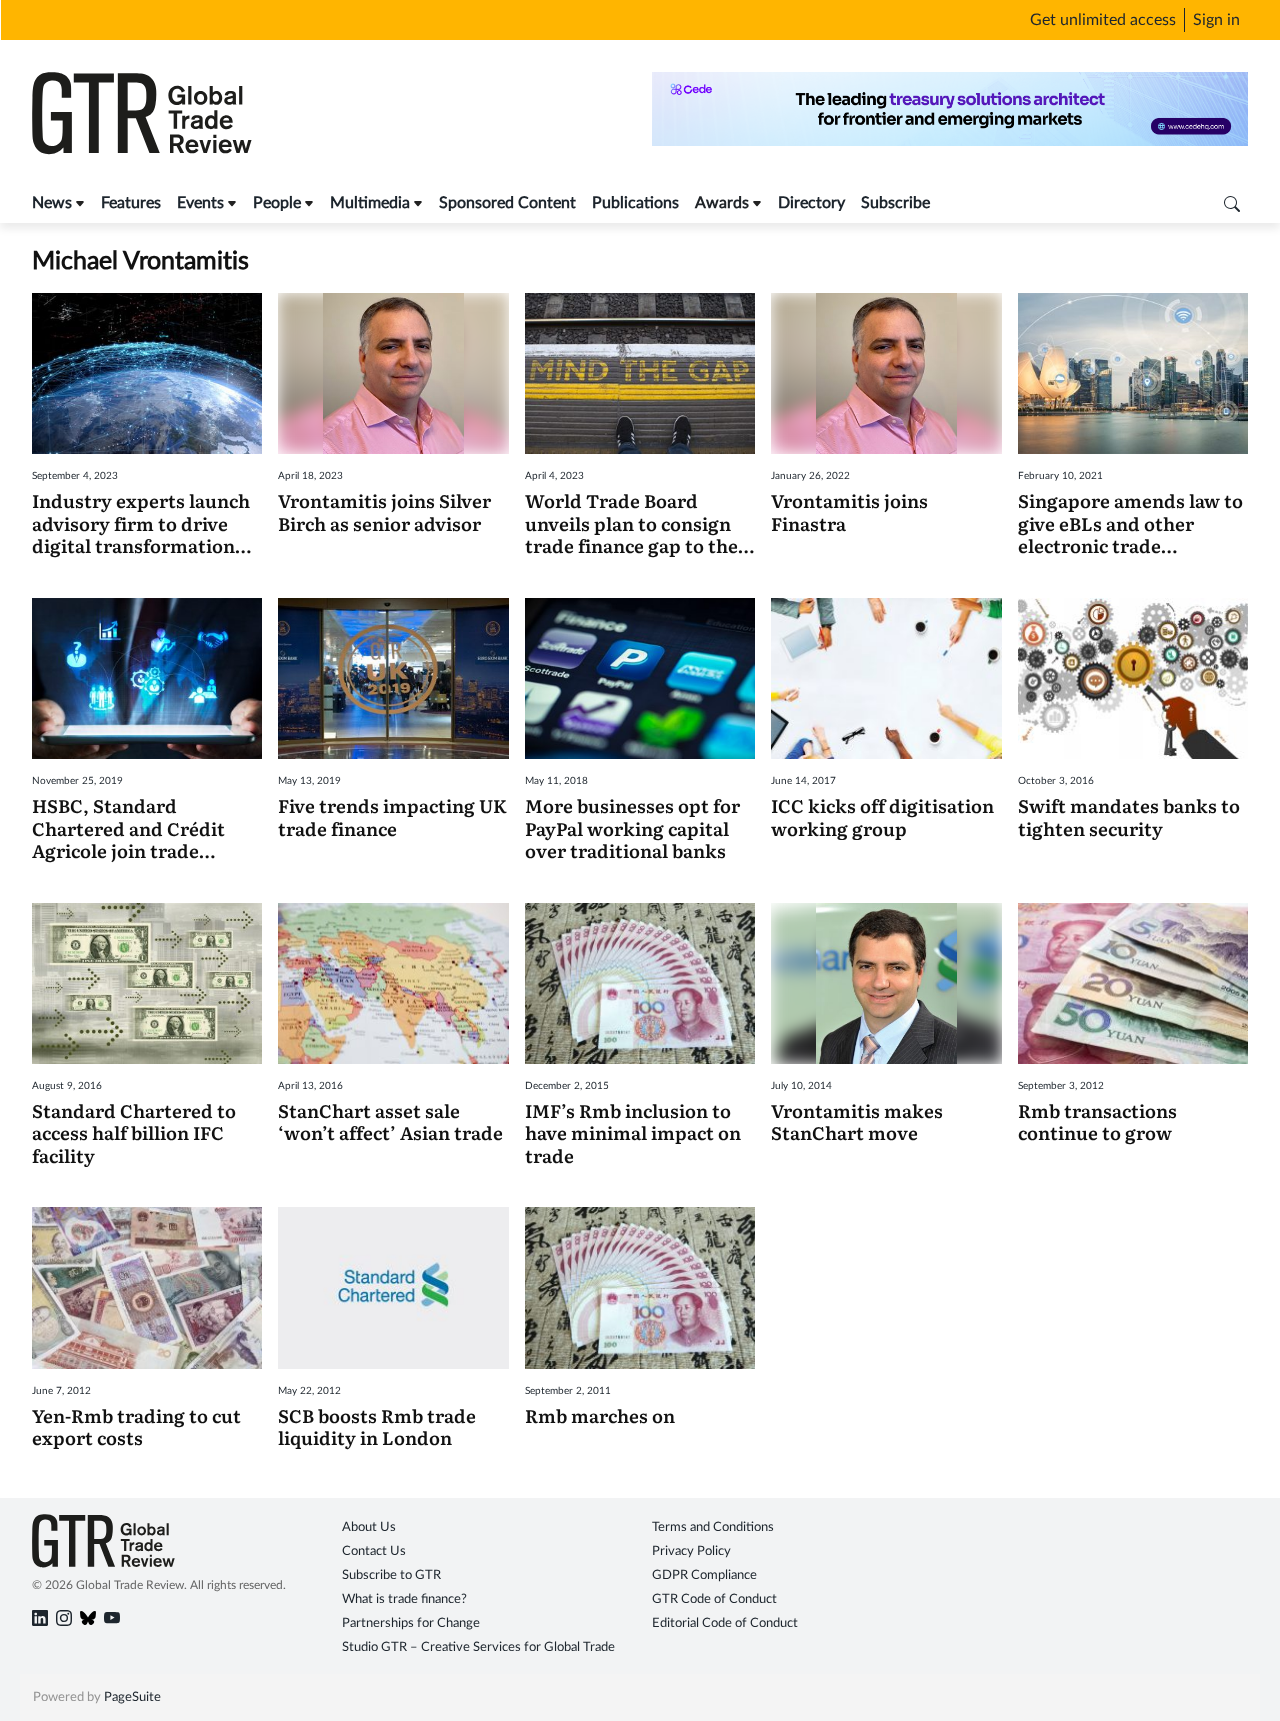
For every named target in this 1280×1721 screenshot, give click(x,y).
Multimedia (370, 203)
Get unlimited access (1103, 20)
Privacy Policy (691, 1551)
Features (131, 203)
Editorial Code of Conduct (725, 1623)
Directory (811, 203)
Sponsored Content (507, 203)
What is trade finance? (404, 1599)
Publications (635, 203)
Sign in (1216, 20)
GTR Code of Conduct (714, 1599)
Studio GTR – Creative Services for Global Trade (478, 1647)
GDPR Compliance (704, 1575)
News (52, 203)
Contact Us (374, 1551)
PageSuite (132, 1697)
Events (200, 203)
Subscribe (895, 203)
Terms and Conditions (713, 1527)
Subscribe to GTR (391, 1575)
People (277, 203)
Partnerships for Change (411, 1623)
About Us (369, 1527)
